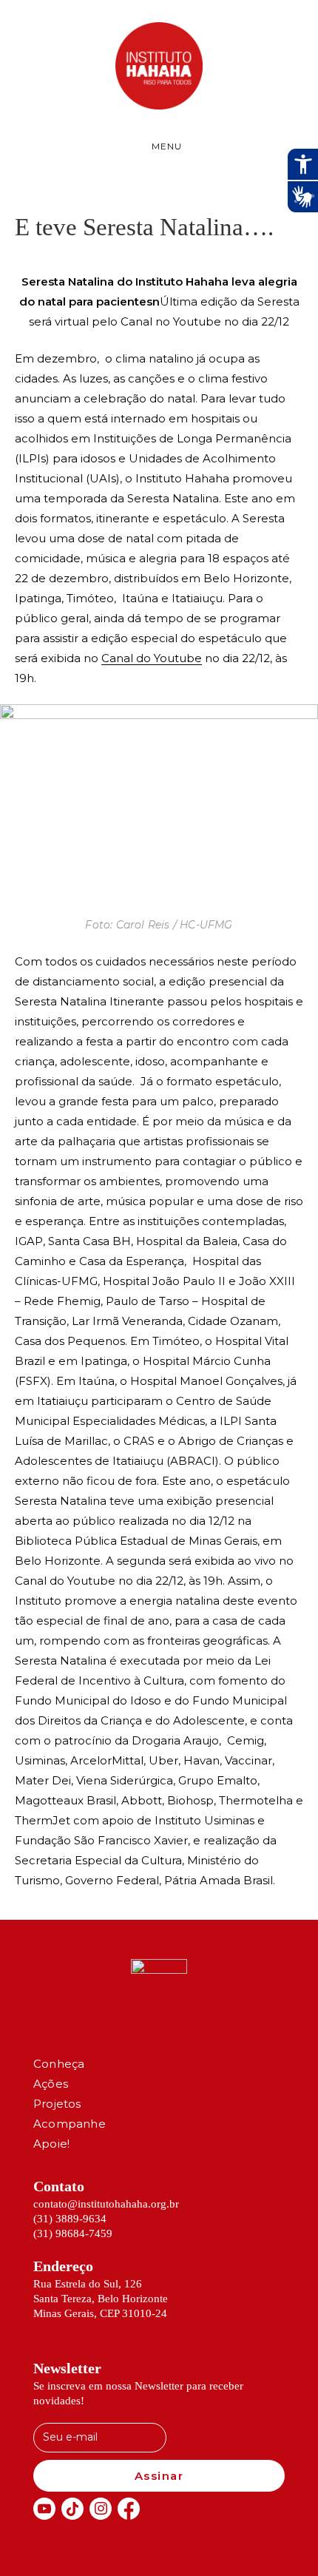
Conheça (59, 2064)
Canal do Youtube (152, 658)
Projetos (57, 2104)
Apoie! (51, 2144)
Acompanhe (70, 2124)
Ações (51, 2084)
